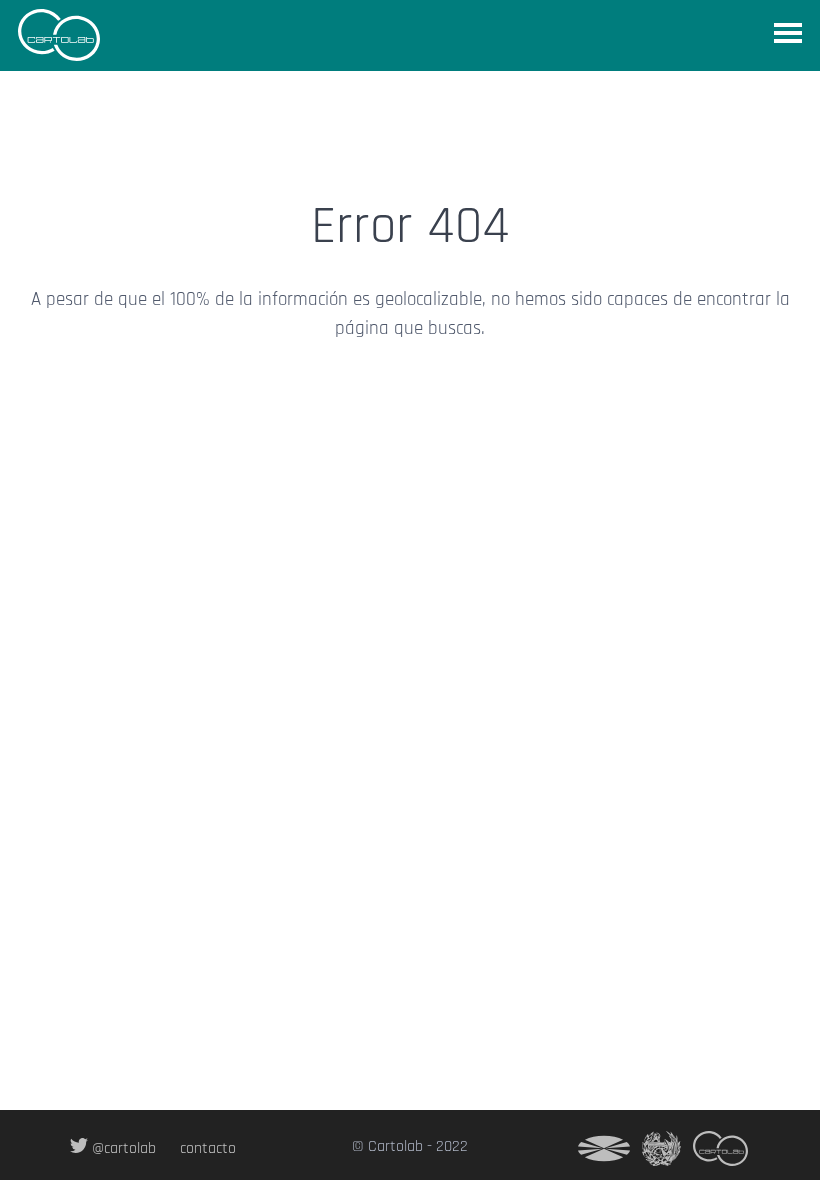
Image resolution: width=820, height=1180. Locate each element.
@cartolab (122, 1148)
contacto (208, 1148)
